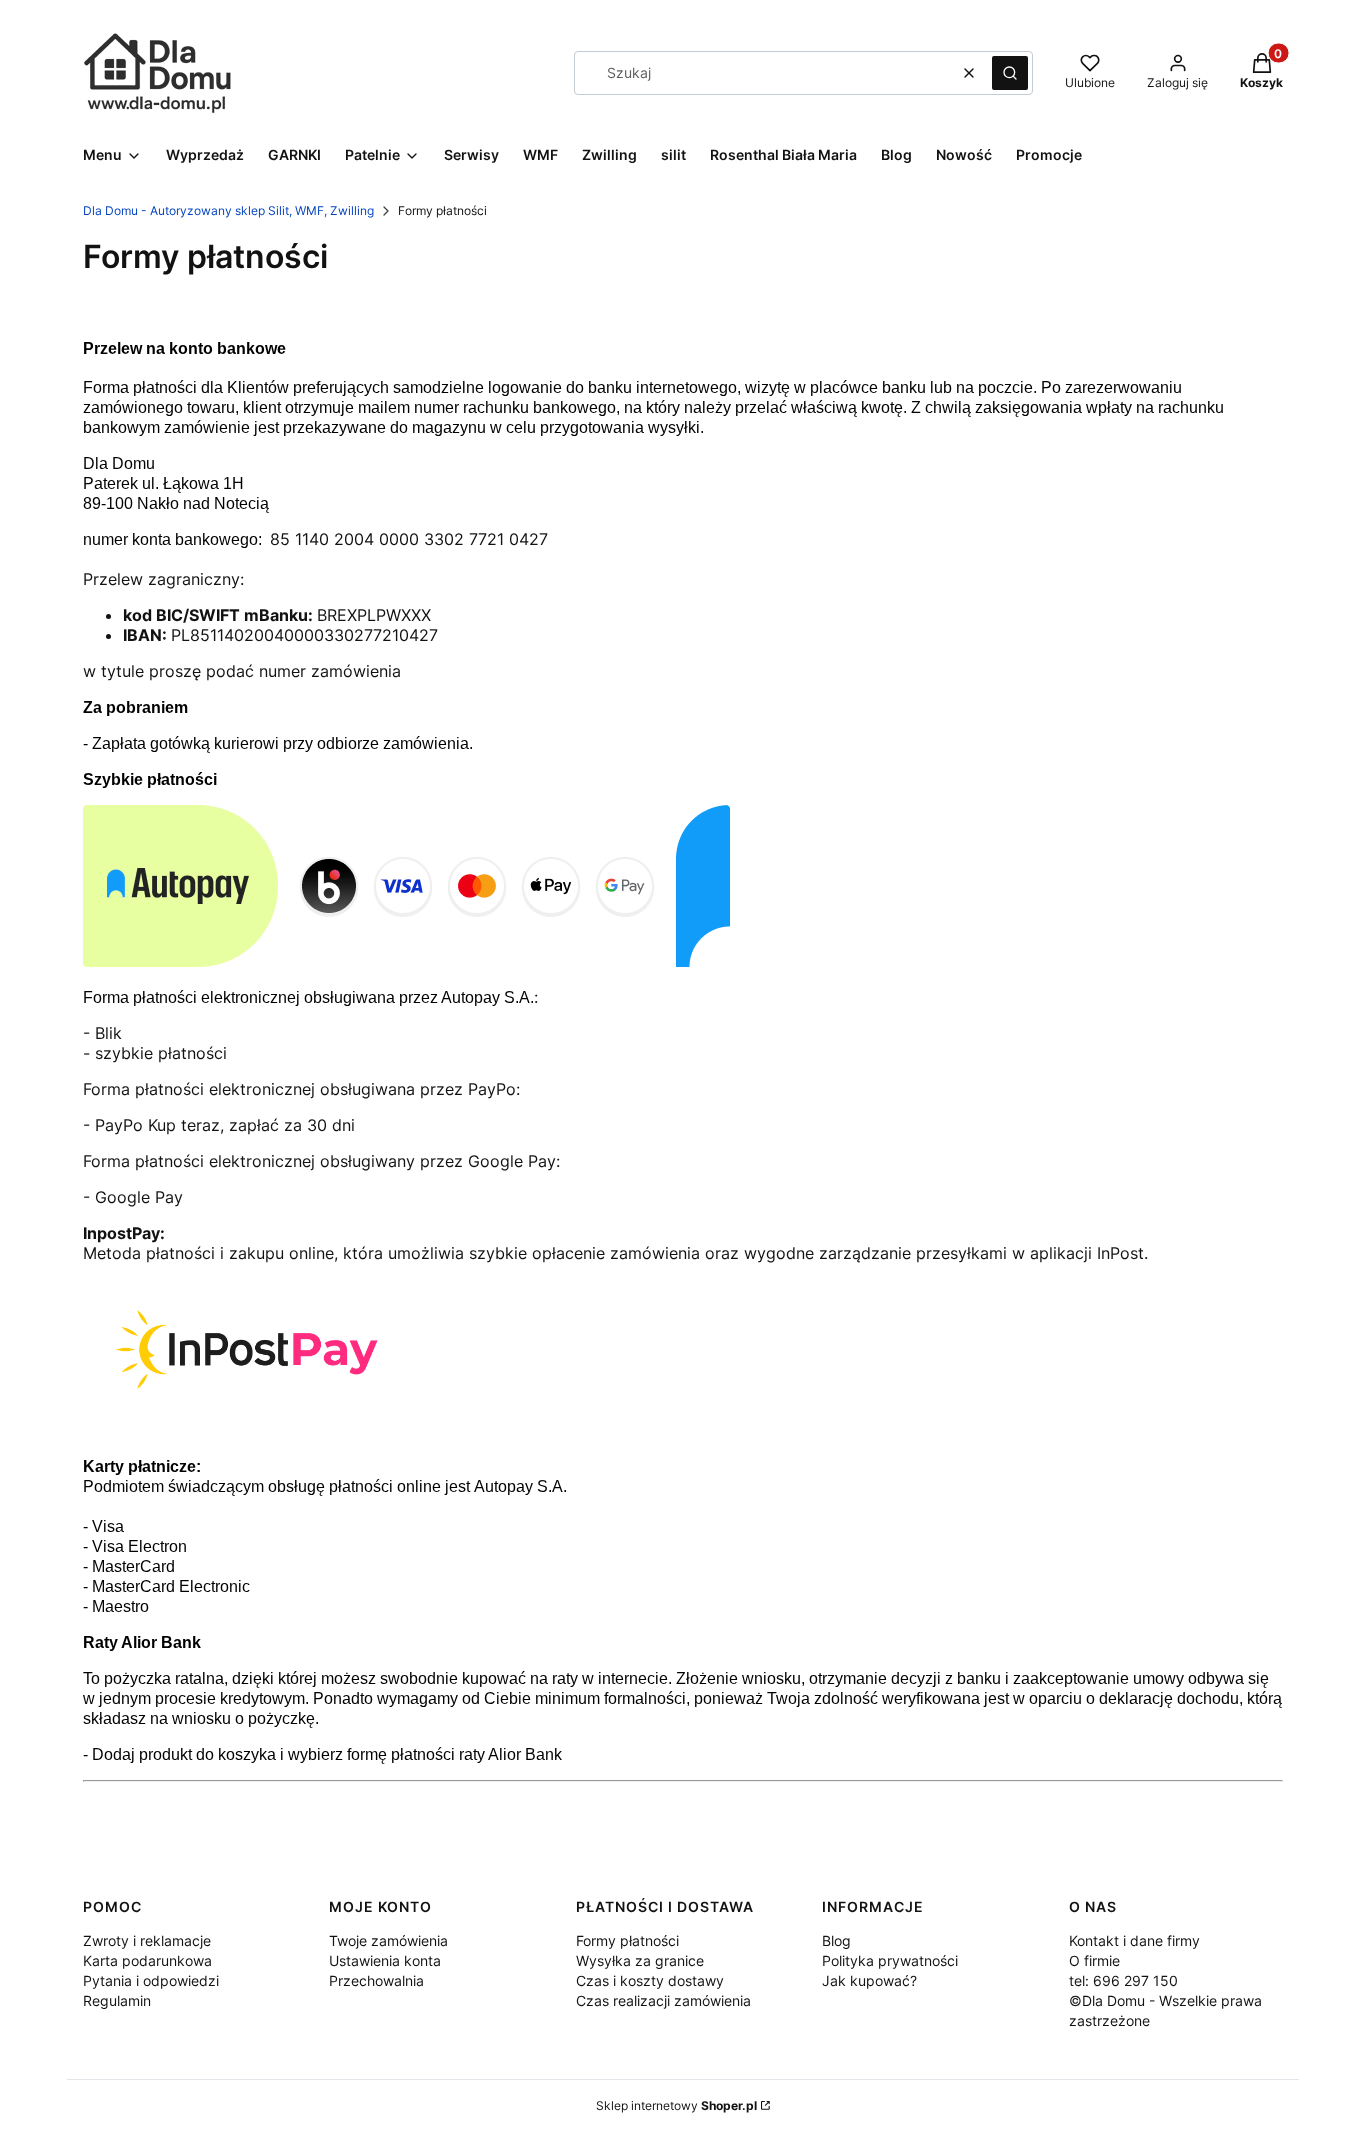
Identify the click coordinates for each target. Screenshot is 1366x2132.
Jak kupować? (869, 1980)
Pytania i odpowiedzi (151, 1980)
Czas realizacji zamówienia (663, 2000)
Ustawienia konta (385, 1960)
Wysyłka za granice (640, 1960)
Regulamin (117, 2000)
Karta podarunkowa (147, 1960)
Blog (836, 1940)
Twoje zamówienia (388, 1940)
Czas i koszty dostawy (650, 1980)
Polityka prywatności (890, 1960)
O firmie (1094, 1960)
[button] (1010, 73)
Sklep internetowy (676, 2105)
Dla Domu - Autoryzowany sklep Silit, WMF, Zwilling (228, 210)
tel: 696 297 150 (1123, 1980)
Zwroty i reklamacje (147, 1940)
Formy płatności (627, 1940)
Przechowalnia (376, 1980)
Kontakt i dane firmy (1134, 1940)
